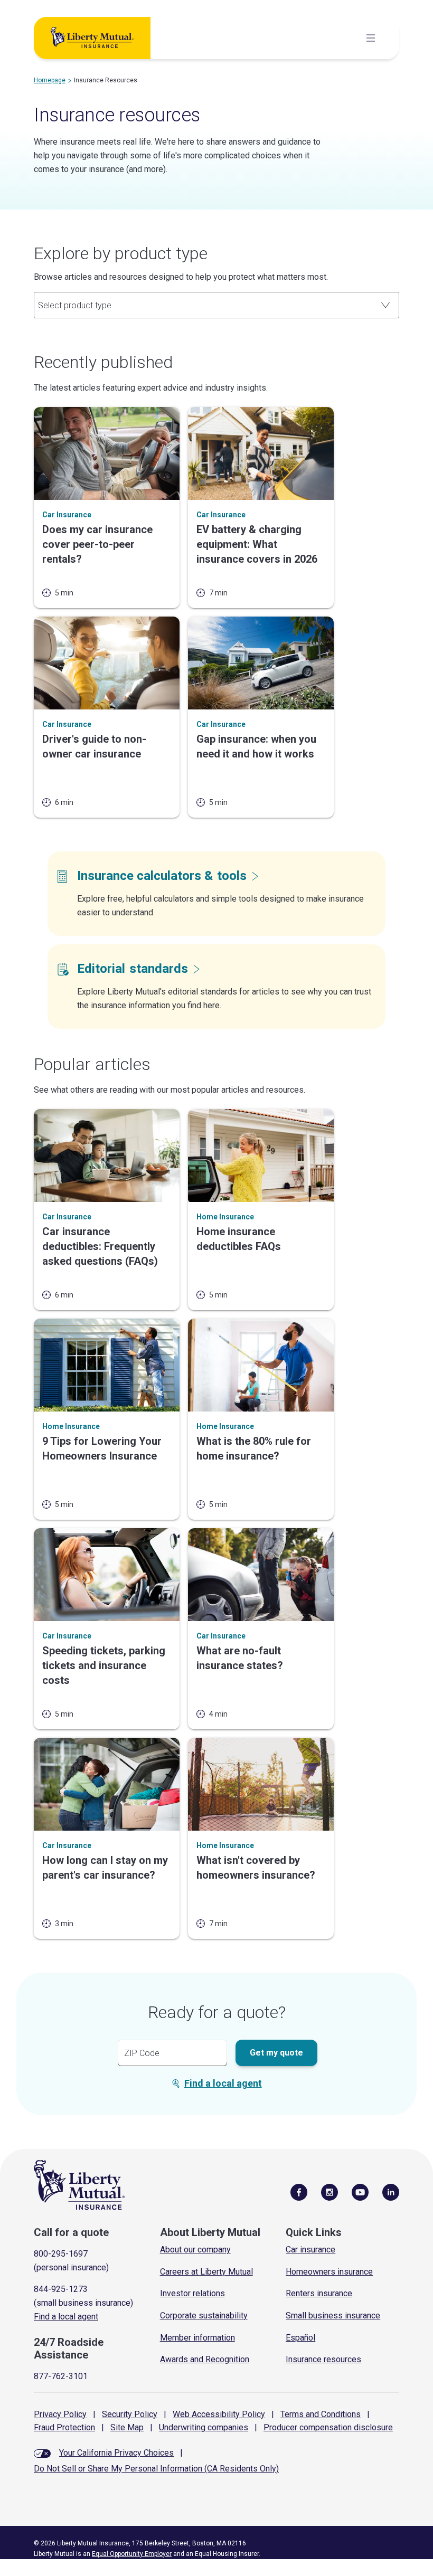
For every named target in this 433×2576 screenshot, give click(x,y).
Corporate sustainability (204, 2315)
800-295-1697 (61, 2254)
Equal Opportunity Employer (132, 2554)
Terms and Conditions (321, 2414)
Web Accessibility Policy (219, 2414)
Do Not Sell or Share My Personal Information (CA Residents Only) (156, 2469)
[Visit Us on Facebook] (299, 2192)
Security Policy (130, 2414)
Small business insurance (333, 2315)
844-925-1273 (61, 2289)
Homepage (50, 80)
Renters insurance (319, 2293)
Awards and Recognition (205, 2359)
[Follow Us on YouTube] (360, 2192)
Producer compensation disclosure (328, 2427)
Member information (197, 2338)
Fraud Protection (64, 2427)
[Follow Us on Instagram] (330, 2192)
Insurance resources (323, 2359)
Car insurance (310, 2250)
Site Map (127, 2427)
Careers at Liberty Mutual (206, 2272)
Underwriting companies (204, 2427)
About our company (195, 2250)
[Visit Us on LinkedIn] (391, 2192)
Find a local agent (223, 2083)
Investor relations (192, 2293)
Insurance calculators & (162, 876)
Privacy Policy (60, 2414)
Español (300, 2338)
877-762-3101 (61, 2376)
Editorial (133, 969)
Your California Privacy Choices (116, 2453)
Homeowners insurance (329, 2272)
